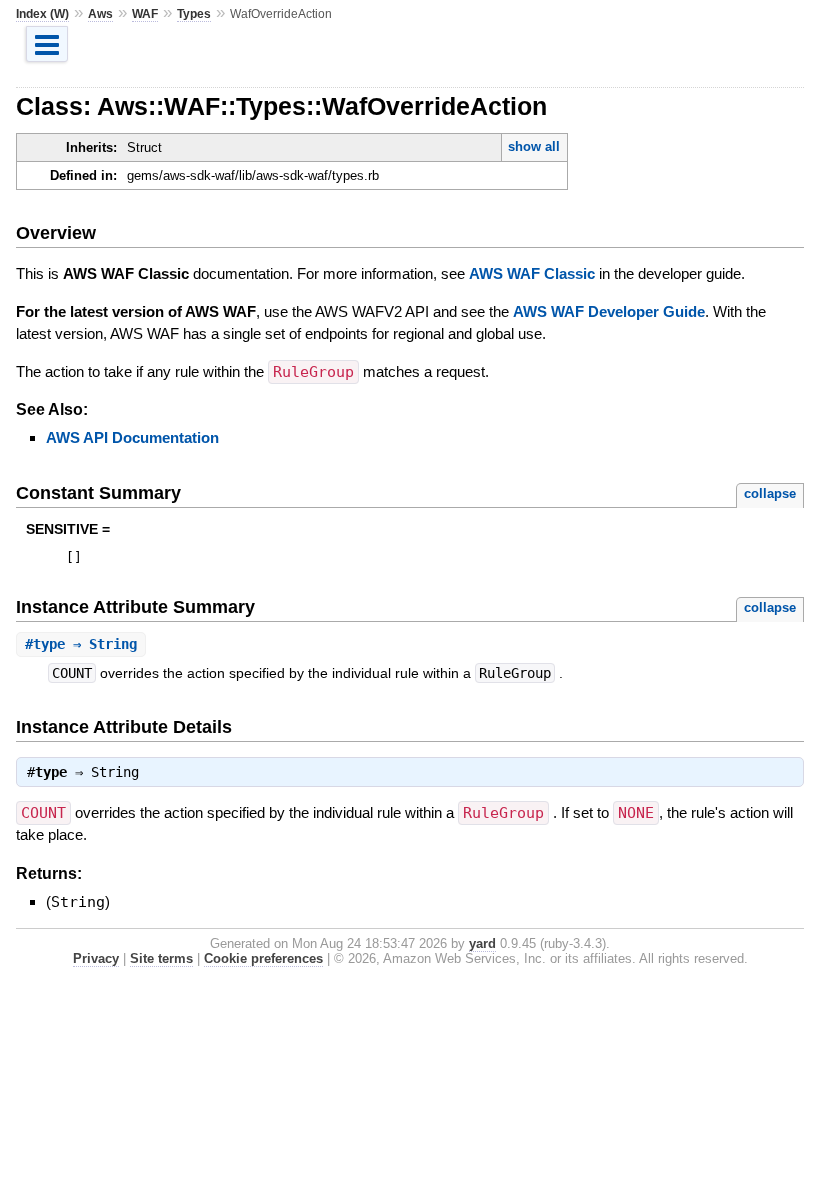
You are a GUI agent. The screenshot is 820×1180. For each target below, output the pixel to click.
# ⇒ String (81, 644)
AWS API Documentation (132, 437)
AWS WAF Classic (532, 273)
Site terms (161, 958)
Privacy (96, 958)
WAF (145, 14)
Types (194, 14)
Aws (100, 14)
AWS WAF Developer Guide (609, 311)
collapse (770, 493)
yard (482, 943)
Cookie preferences (263, 958)
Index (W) (42, 14)
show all (534, 146)
